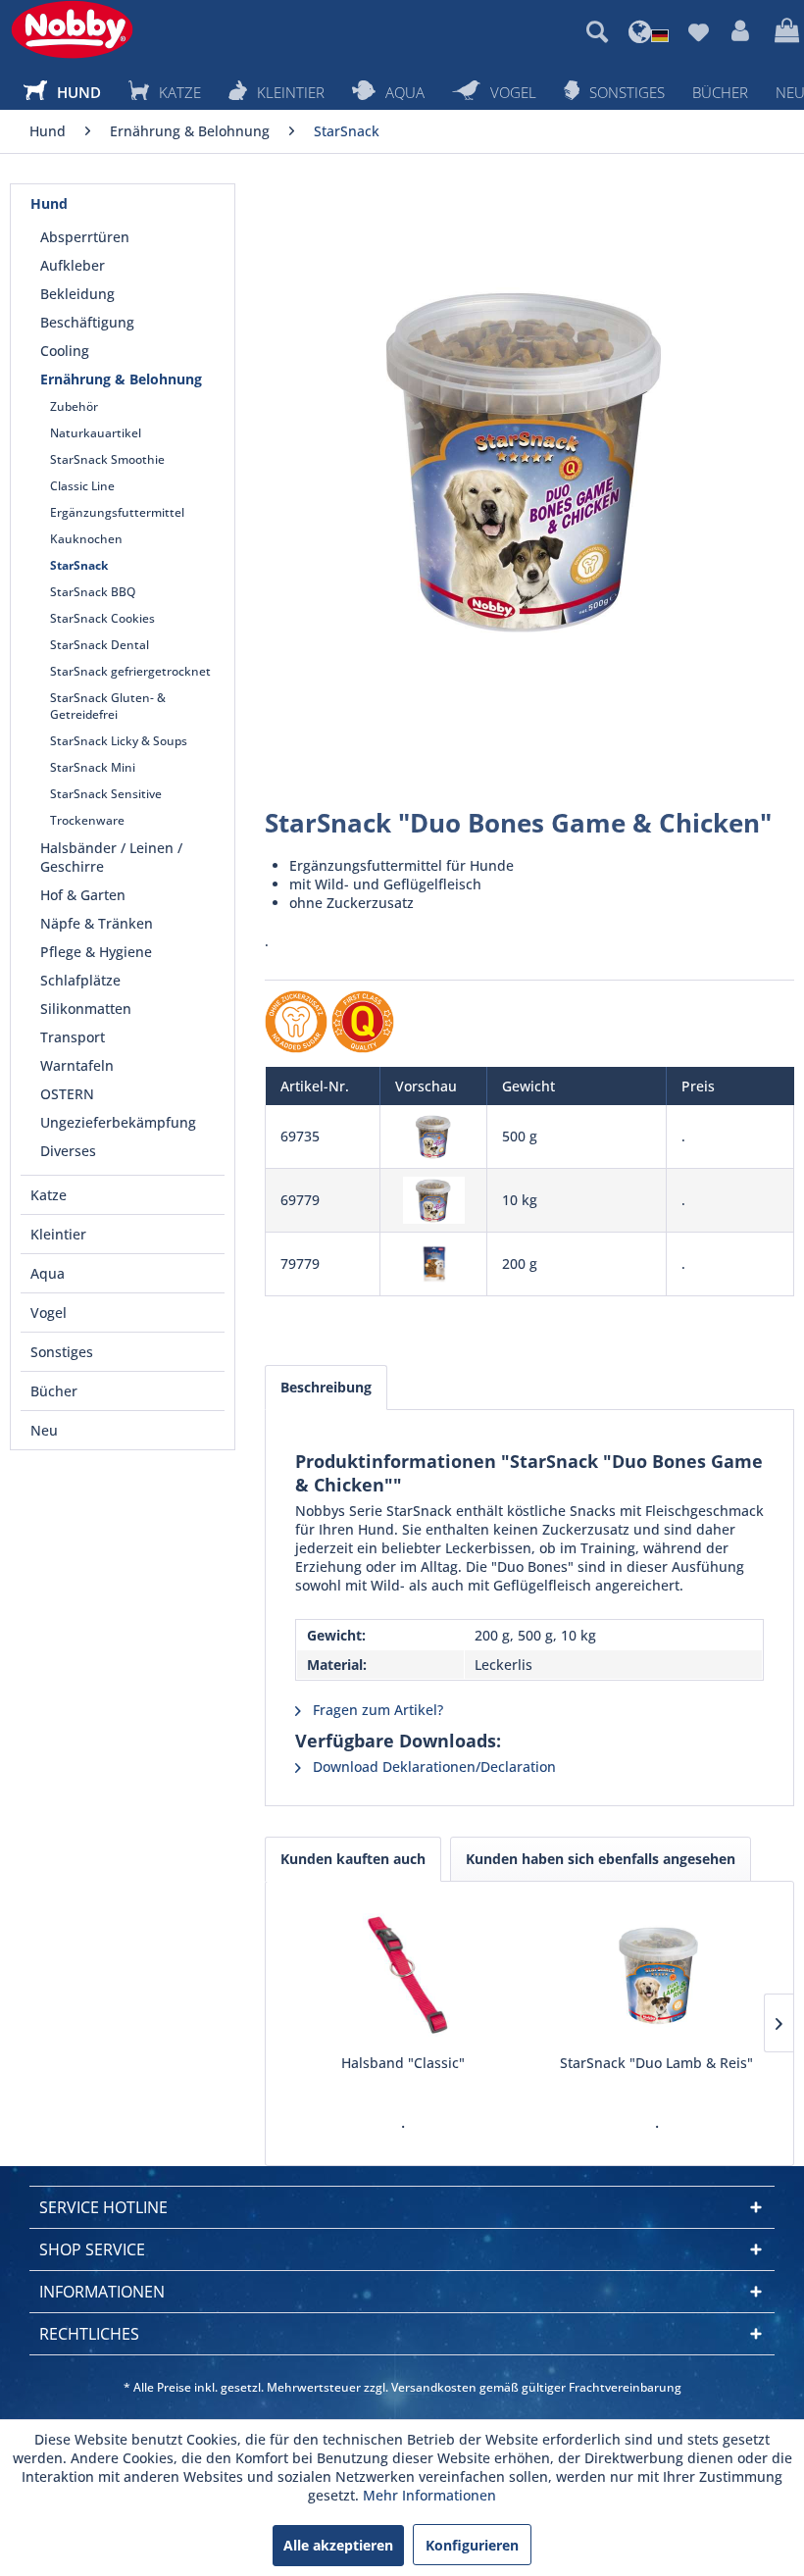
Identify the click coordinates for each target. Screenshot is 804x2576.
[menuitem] (597, 31)
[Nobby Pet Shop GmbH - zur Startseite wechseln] (72, 29)
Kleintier (58, 1234)
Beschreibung (326, 1387)
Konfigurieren (472, 2545)
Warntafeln (77, 1065)
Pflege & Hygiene (96, 952)
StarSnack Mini (93, 767)
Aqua (48, 1273)
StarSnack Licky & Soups (119, 741)
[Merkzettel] (698, 31)
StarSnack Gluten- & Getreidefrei (108, 706)
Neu (44, 1430)
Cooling (65, 351)
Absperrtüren (85, 237)
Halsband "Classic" (403, 2063)
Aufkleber (73, 265)
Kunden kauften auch (353, 1859)
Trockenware (87, 820)
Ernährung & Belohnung (121, 379)
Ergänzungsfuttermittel (117, 512)
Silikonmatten (86, 1009)
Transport (73, 1037)
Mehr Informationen (429, 2495)
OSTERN (67, 1094)
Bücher (54, 1391)
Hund (49, 203)
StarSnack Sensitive (106, 794)
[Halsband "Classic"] (402, 1975)
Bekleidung (77, 294)
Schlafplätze (80, 980)
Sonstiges (62, 1352)
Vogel (49, 1313)
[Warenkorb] (784, 31)
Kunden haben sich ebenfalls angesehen (601, 1859)
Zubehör (74, 406)
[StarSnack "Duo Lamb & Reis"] (656, 1975)
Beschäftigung (87, 322)
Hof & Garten (83, 895)
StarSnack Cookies (102, 618)
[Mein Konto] (741, 31)
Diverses (68, 1151)
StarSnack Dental (100, 645)
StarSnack (79, 565)
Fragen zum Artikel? (376, 1710)
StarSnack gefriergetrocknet (130, 671)
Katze (49, 1195)
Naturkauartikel (96, 433)
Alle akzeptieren (338, 2545)
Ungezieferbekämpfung (118, 1122)
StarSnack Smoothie (107, 459)
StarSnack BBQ (93, 592)
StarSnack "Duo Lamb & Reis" (656, 2063)
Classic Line (82, 486)
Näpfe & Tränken (97, 923)
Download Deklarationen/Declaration (432, 1767)
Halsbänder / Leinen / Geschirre (111, 857)
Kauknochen (86, 539)
